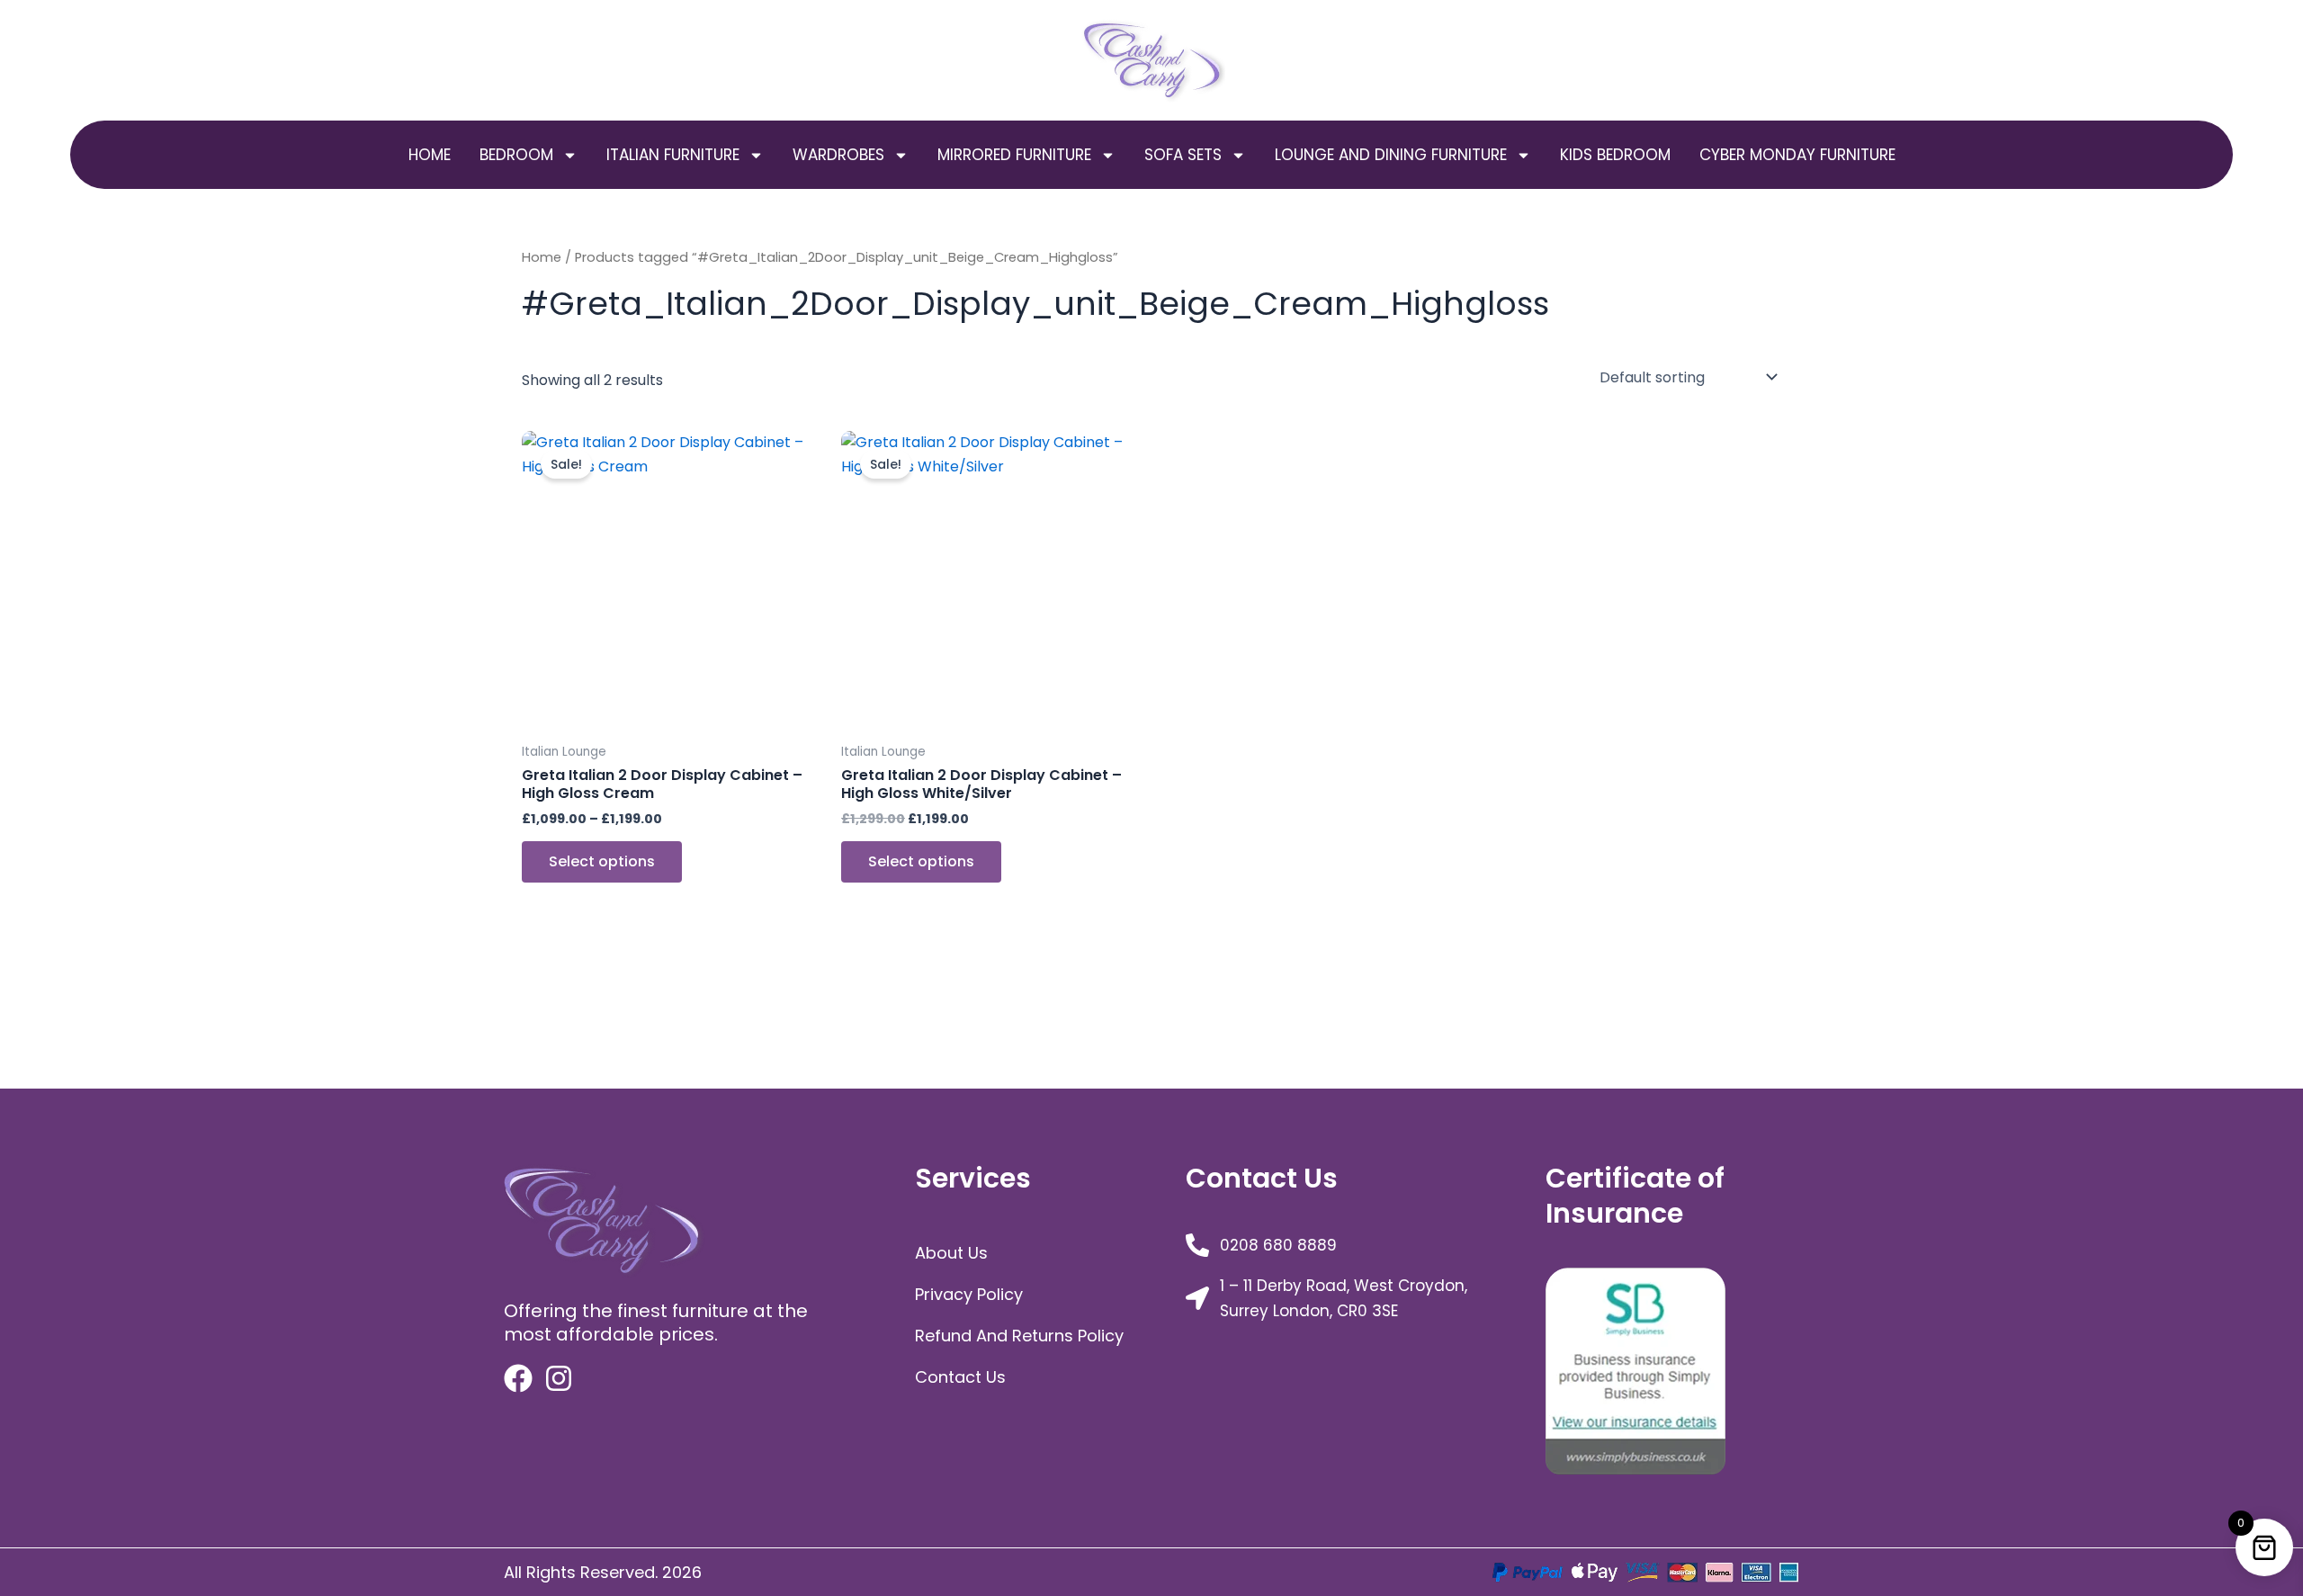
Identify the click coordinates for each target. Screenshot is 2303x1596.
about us (951, 1253)
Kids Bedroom (1615, 155)
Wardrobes (838, 155)
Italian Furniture (673, 155)
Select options (602, 861)
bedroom (516, 155)
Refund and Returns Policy (1019, 1336)
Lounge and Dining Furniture (1391, 155)
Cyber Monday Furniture (1797, 155)
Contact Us (960, 1377)
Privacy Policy (969, 1294)
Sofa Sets (1183, 155)
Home (430, 155)
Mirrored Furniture (1014, 155)
